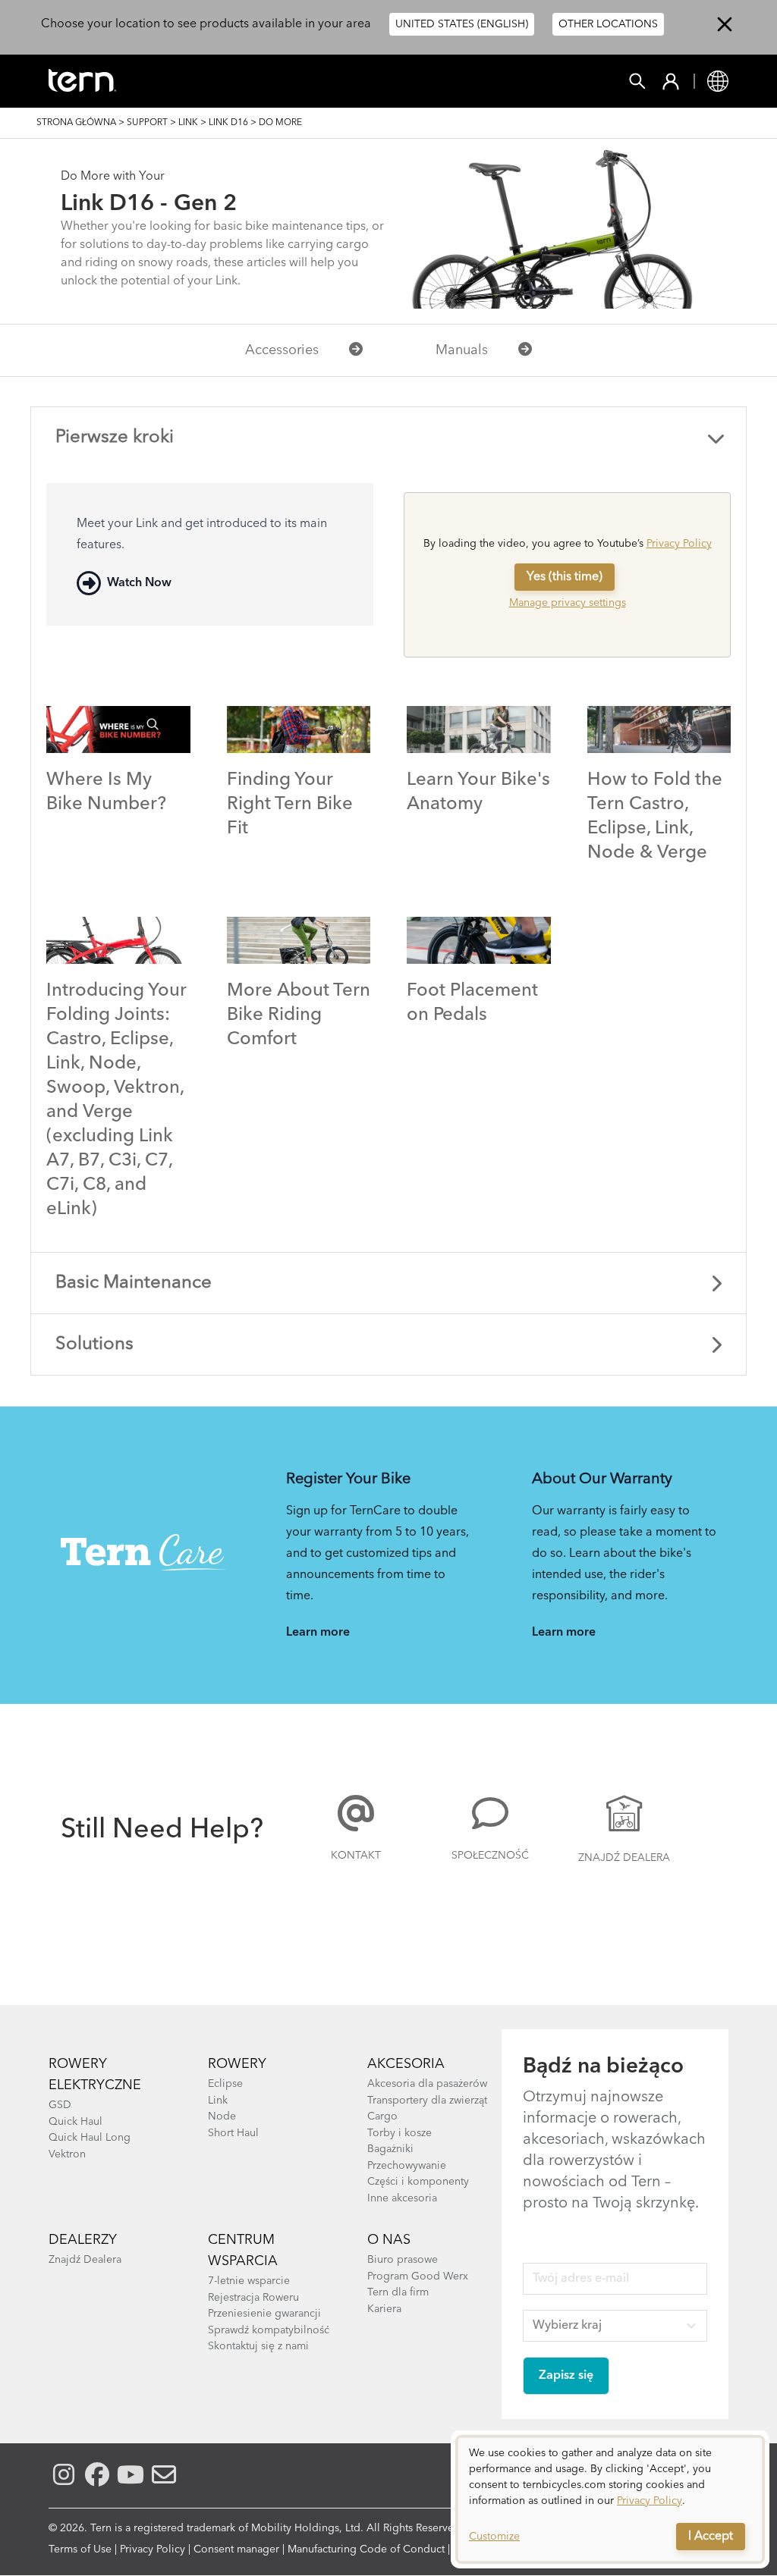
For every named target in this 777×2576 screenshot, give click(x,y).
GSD (60, 2105)
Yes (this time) (565, 577)
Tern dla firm (398, 2292)
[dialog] (610, 2499)
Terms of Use (80, 2549)
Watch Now (139, 583)
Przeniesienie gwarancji (264, 2314)
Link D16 (228, 123)
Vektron (67, 2154)
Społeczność (490, 1856)
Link (188, 123)
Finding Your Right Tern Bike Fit (290, 805)
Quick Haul (75, 2122)
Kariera (384, 2309)
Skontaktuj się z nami (258, 2346)
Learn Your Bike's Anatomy (478, 792)
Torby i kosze (400, 2133)
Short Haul (233, 2133)
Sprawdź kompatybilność (269, 2330)
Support (147, 123)
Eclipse (225, 2084)
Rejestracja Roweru (253, 2298)
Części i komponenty (418, 2182)
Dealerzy (83, 2240)
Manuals (462, 350)
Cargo (382, 2116)
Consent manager (236, 2549)
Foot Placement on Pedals (472, 1003)
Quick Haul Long (90, 2138)
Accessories (282, 350)
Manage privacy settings (568, 603)
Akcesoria (406, 2064)
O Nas (389, 2240)
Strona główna (76, 123)
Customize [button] (494, 2537)
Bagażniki (390, 2149)
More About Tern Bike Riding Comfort (299, 1015)
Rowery (237, 2064)
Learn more (318, 1633)
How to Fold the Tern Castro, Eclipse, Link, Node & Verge (655, 817)
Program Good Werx (418, 2276)
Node (222, 2116)
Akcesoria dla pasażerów (427, 2084)
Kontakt (356, 1856)
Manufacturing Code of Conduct (366, 2549)
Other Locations (608, 24)
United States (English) (462, 24)
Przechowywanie (407, 2166)
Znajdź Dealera (624, 1858)
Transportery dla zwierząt (427, 2101)
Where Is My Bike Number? (106, 792)
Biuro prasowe (403, 2260)
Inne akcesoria (402, 2198)
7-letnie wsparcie (249, 2281)
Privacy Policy (679, 544)
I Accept (711, 2537)
